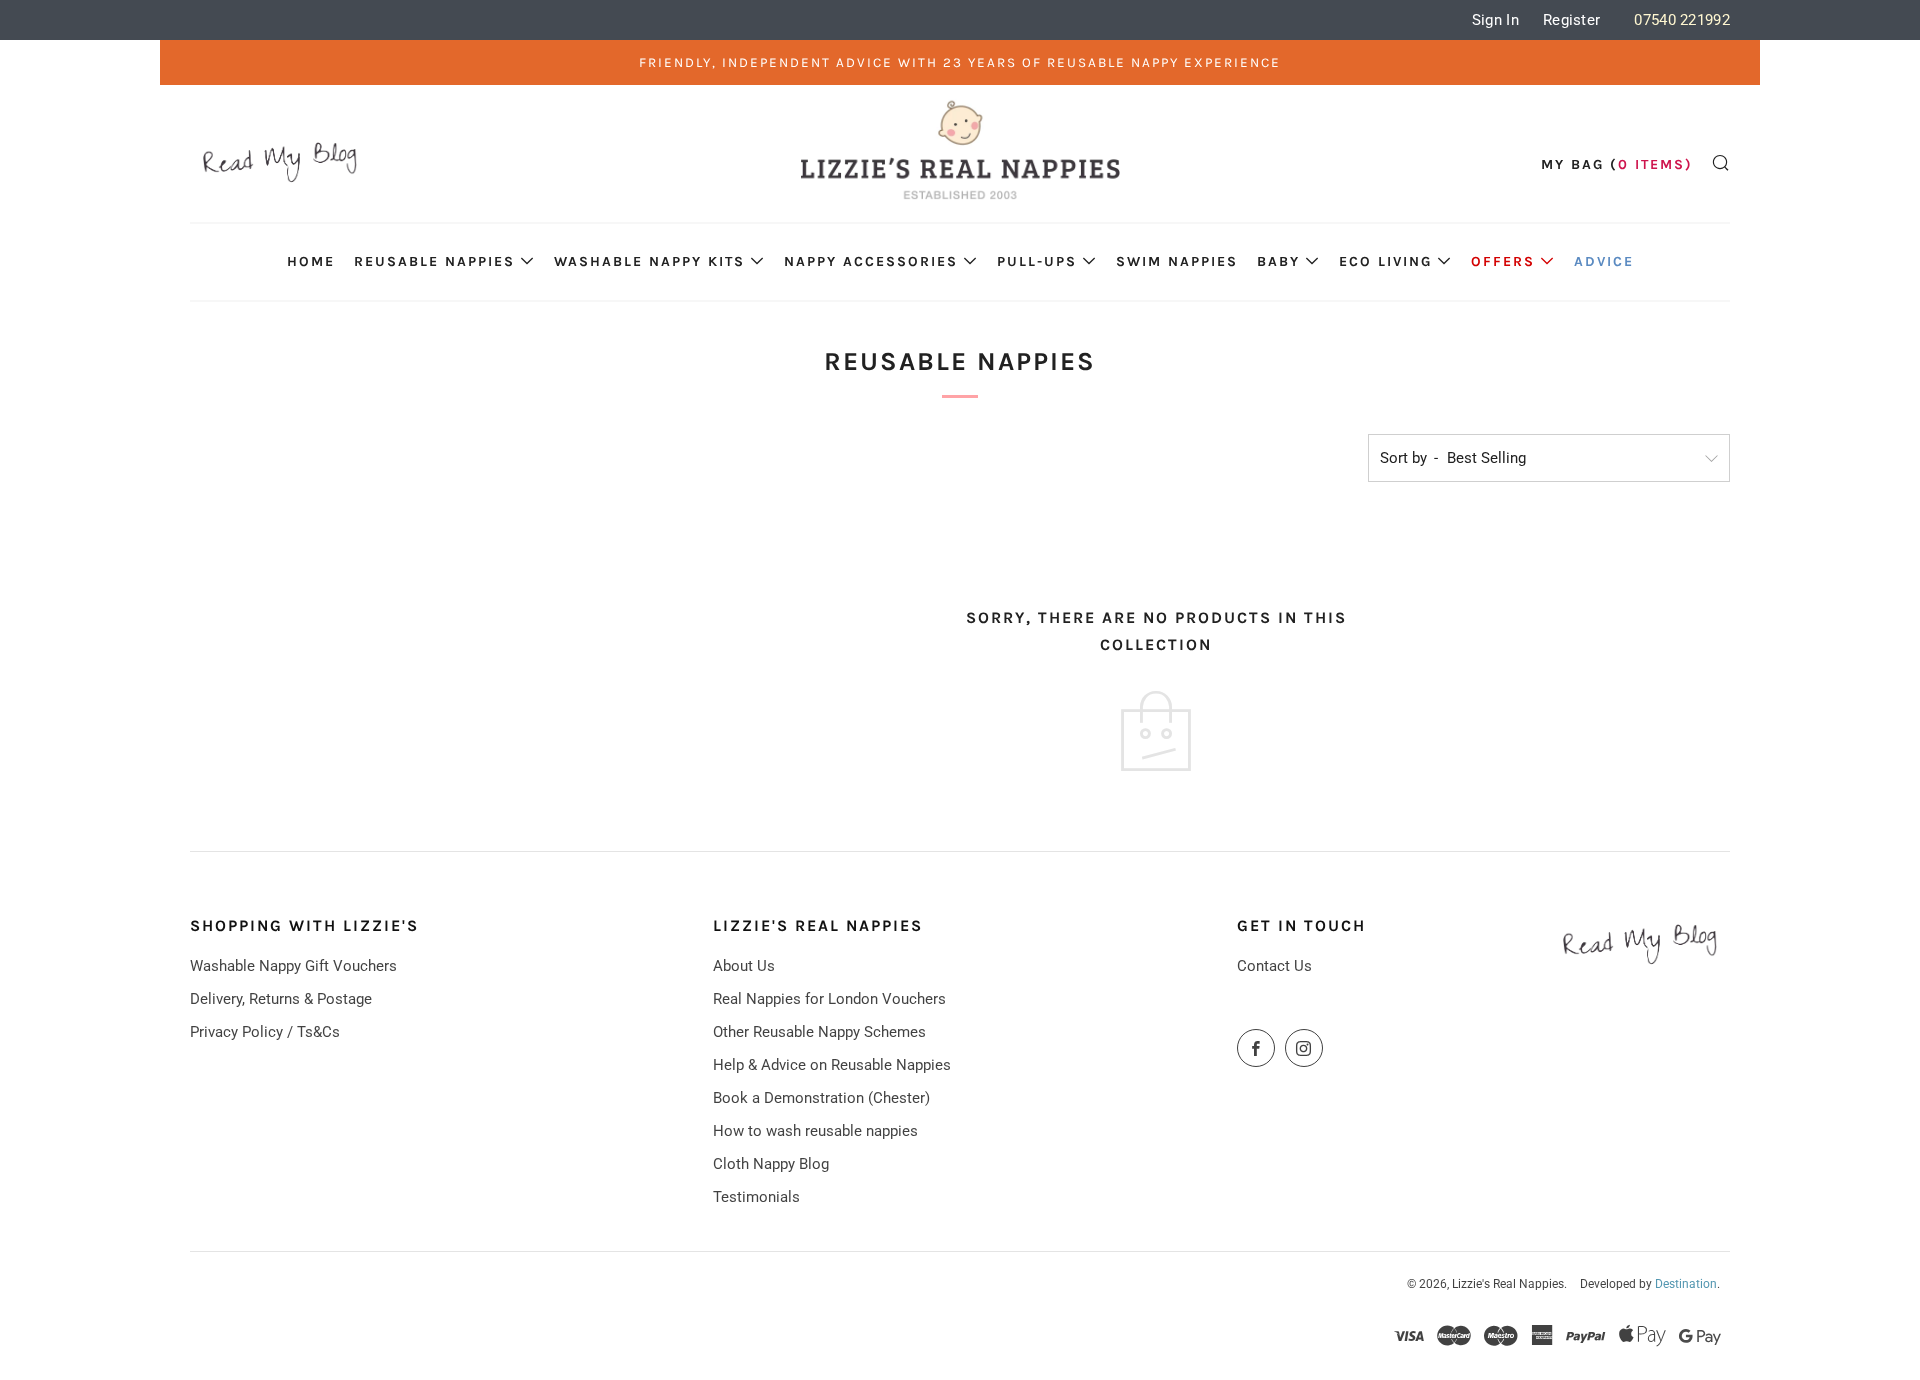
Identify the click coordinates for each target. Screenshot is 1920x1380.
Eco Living (1385, 261)
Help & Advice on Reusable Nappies (832, 1065)
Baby (1278, 261)
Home (311, 261)
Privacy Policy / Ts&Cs (265, 1032)
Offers (1503, 261)
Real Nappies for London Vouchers (829, 999)
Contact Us (1274, 966)
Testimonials (756, 1197)
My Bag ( (1617, 164)
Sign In (1495, 20)
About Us (744, 966)
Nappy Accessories (871, 261)
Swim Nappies (1177, 261)
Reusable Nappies (434, 261)
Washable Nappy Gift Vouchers (293, 966)
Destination (1686, 1284)
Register (1571, 20)
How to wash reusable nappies (815, 1131)
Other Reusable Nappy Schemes (819, 1032)
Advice (1604, 261)
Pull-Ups (1037, 261)
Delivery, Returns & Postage (281, 999)
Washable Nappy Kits (649, 261)
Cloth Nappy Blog (771, 1164)
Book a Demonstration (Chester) (821, 1098)
